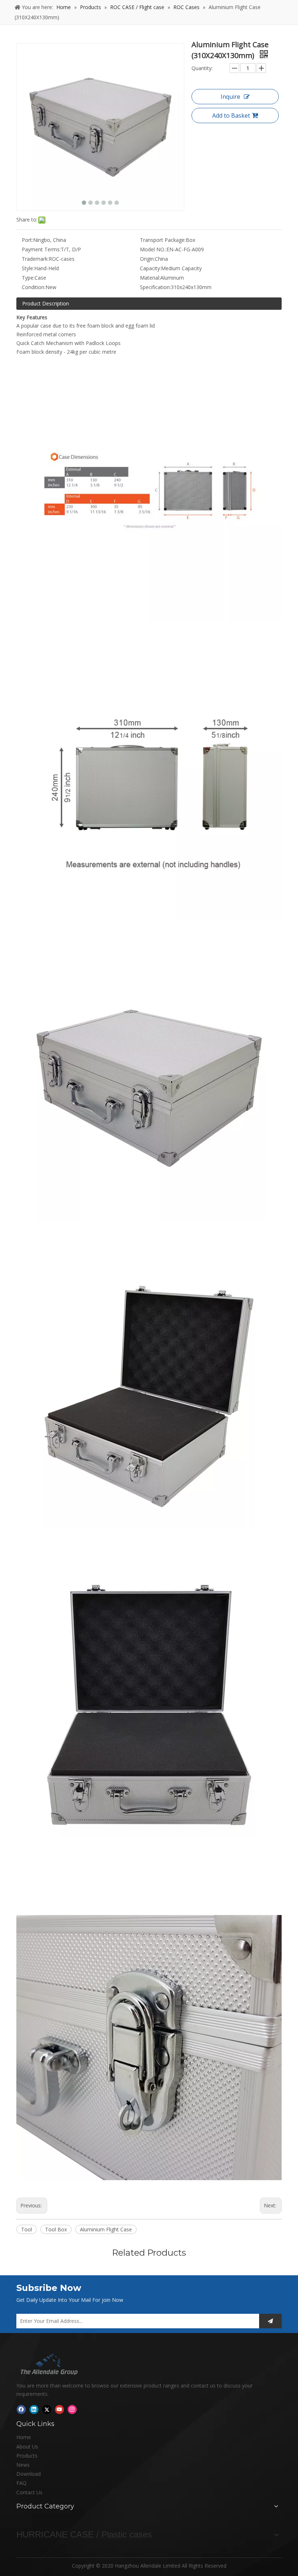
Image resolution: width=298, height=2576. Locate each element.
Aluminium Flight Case (106, 2229)
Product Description (46, 303)
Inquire (230, 97)
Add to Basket (231, 115)
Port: (27, 240)
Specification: (155, 287)
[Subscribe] (270, 2321)
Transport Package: (163, 240)
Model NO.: (153, 249)
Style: (28, 268)
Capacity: (150, 268)
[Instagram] (72, 2409)
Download (29, 2474)
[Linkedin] (34, 2409)
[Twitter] (47, 2409)
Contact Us (29, 2492)
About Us (27, 2447)
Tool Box (56, 2229)
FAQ (21, 2483)
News (23, 2465)
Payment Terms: (41, 249)
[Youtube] (59, 2409)
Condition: (34, 287)
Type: (28, 278)
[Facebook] (21, 2409)
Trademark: (35, 259)
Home (24, 2437)
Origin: (147, 259)
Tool (27, 2229)
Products (27, 2456)
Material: (150, 278)
